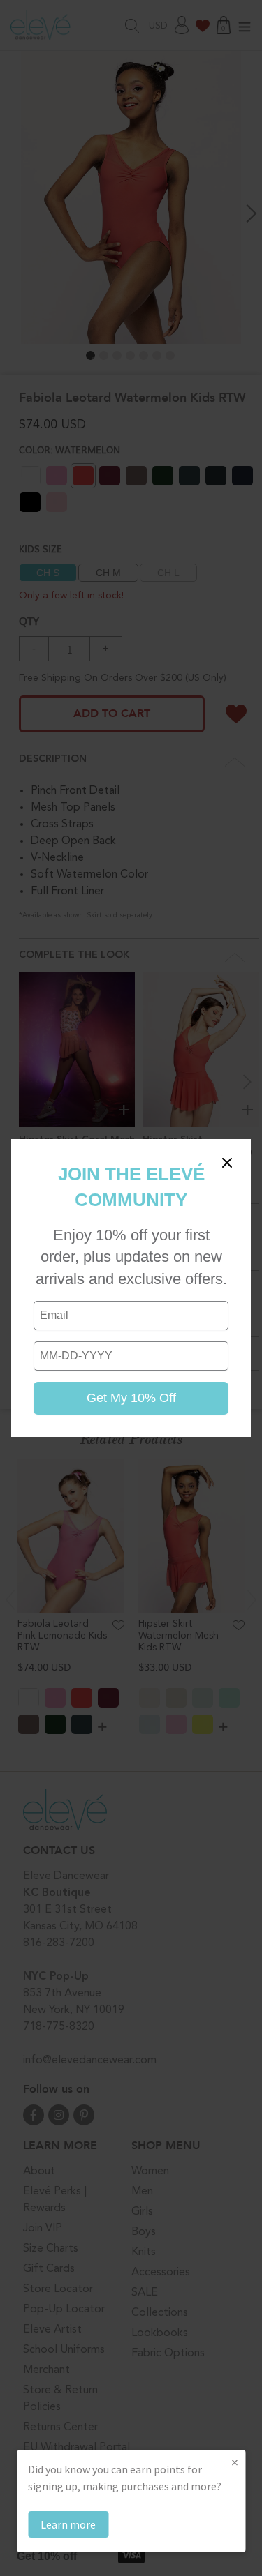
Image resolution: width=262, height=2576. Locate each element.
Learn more (68, 2524)
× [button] (235, 2462)
